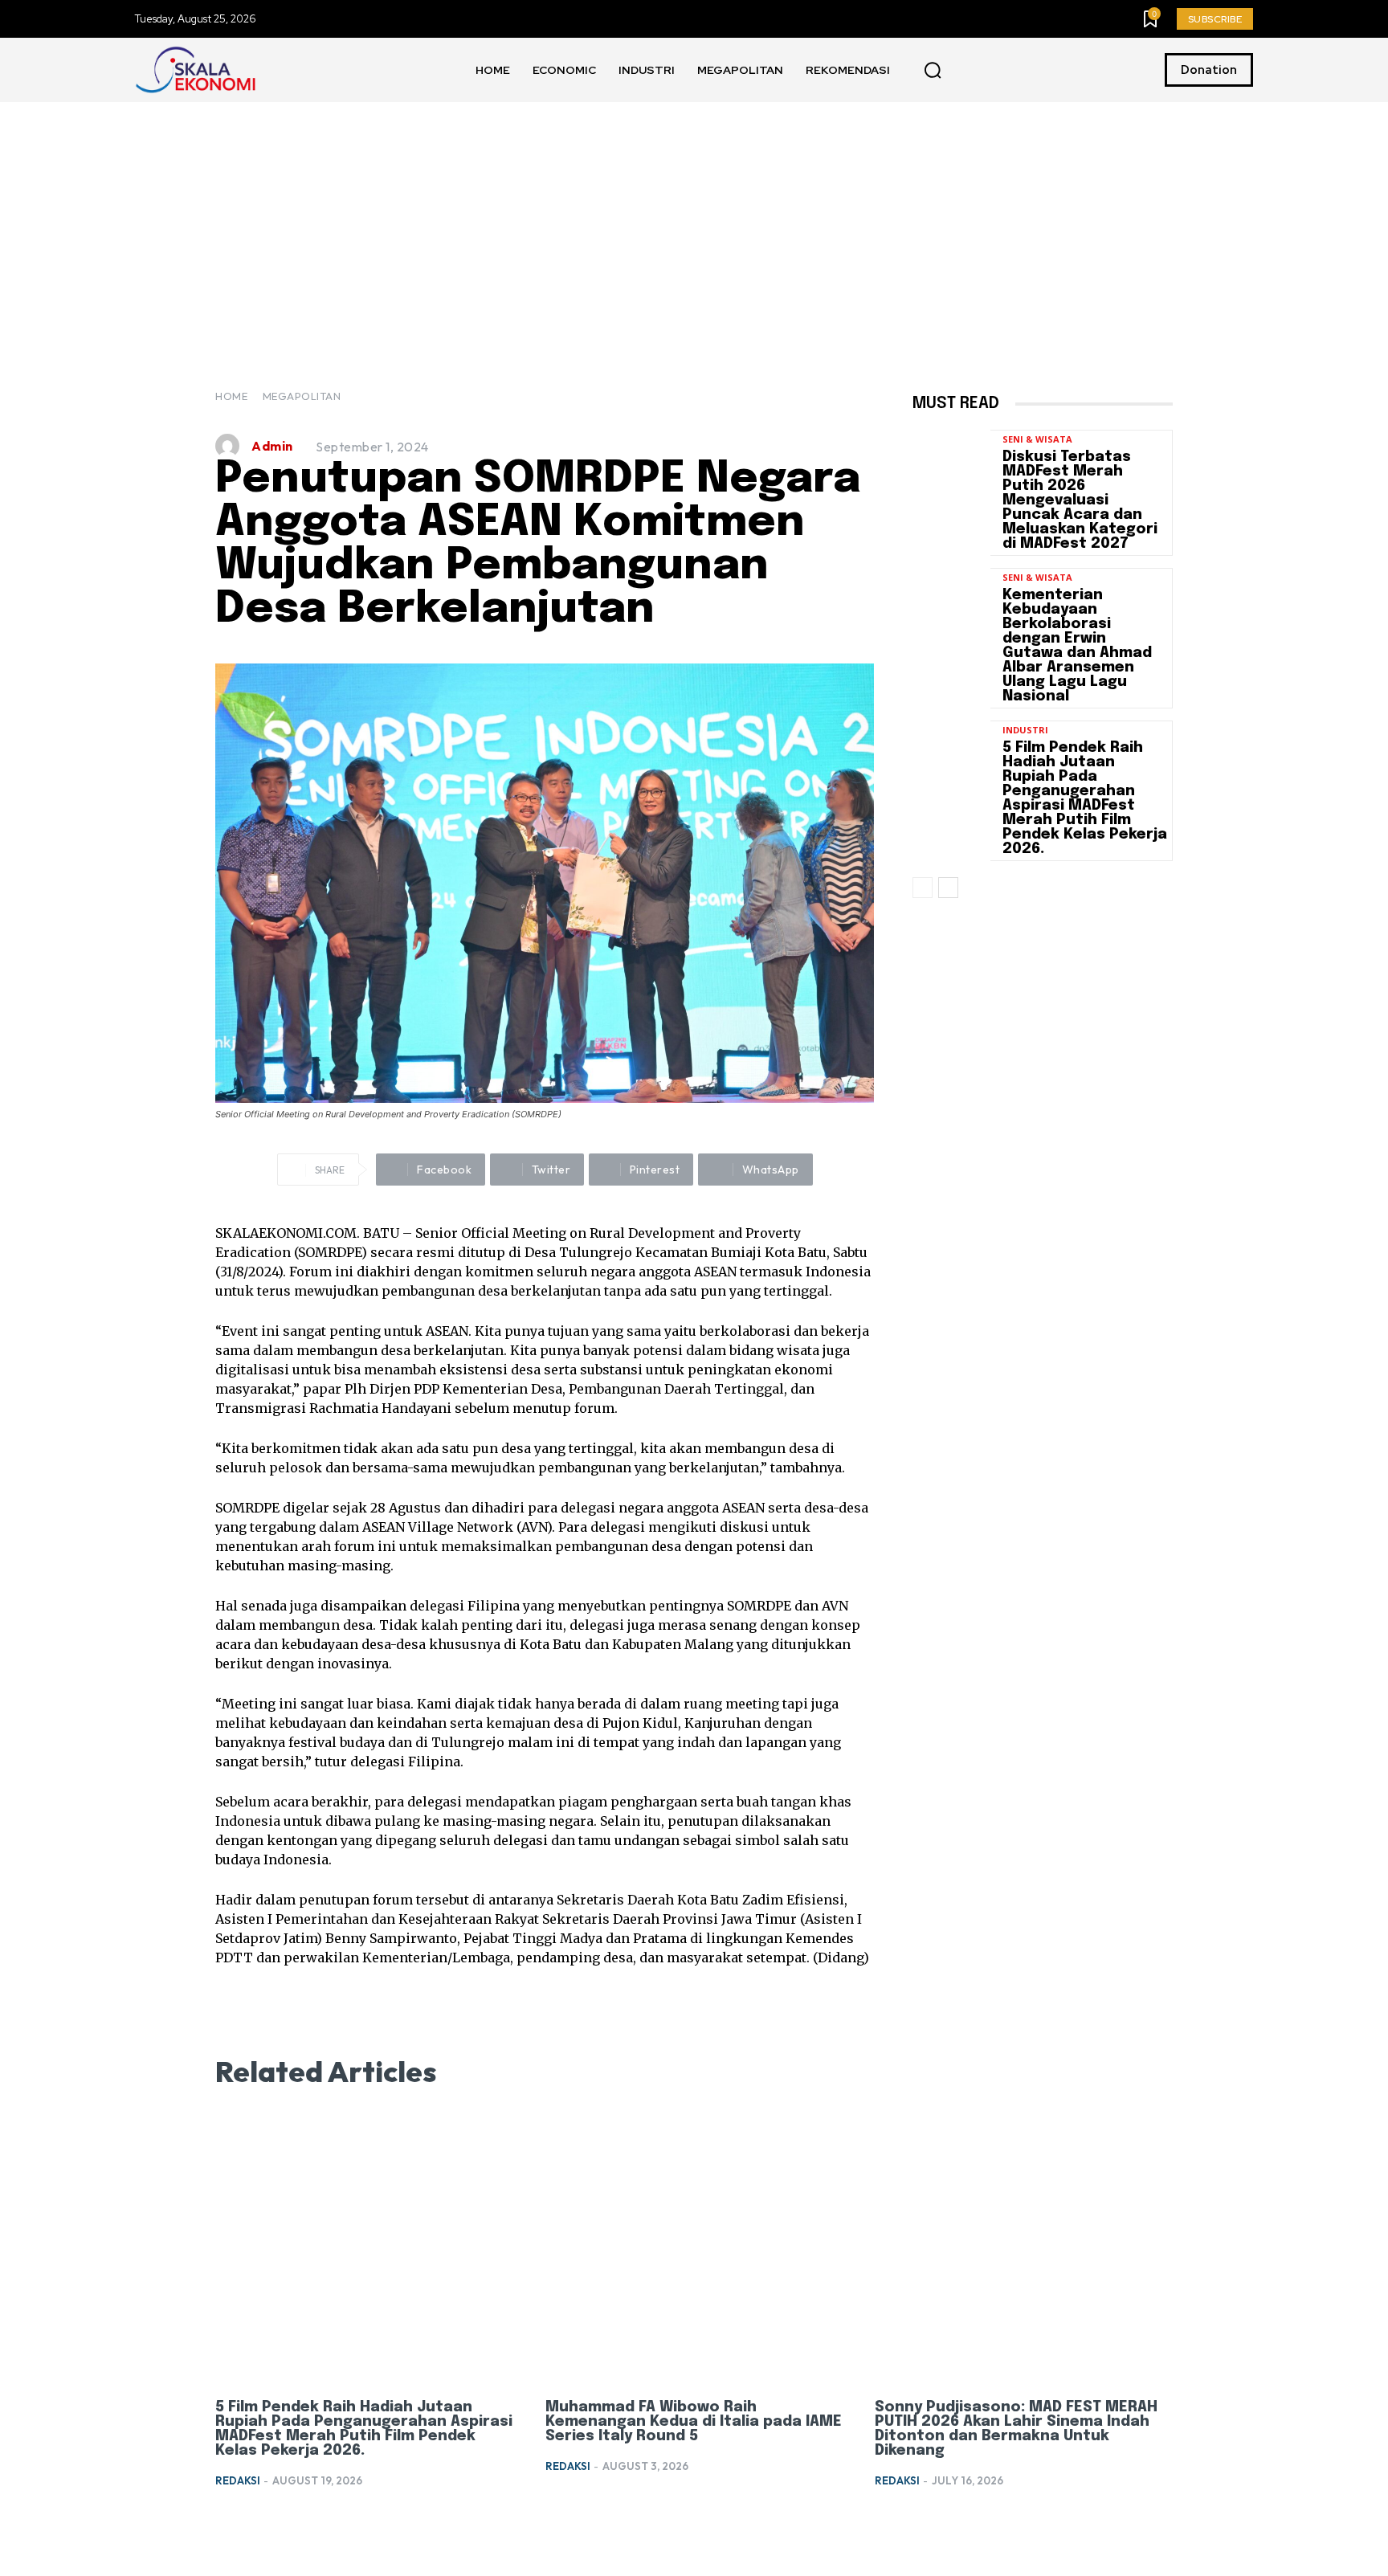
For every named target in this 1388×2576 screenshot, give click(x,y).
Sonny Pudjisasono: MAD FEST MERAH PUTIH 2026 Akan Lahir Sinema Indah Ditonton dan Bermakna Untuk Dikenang (1016, 2429)
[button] (933, 71)
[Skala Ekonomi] (195, 70)
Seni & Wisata (1037, 439)
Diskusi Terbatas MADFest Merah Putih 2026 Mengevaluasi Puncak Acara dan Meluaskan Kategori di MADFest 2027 (1080, 500)
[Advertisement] (694, 222)
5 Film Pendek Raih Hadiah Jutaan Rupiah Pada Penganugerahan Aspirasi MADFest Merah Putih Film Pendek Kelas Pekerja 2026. (1085, 798)
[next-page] (948, 888)
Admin (272, 446)
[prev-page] (923, 888)
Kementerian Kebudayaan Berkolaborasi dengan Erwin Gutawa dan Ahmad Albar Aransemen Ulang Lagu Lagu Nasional (1077, 646)
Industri (1025, 730)
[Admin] (231, 446)
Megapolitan (302, 396)
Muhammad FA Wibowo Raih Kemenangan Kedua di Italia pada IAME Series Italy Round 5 (694, 2422)
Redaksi (238, 2480)
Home (231, 396)
